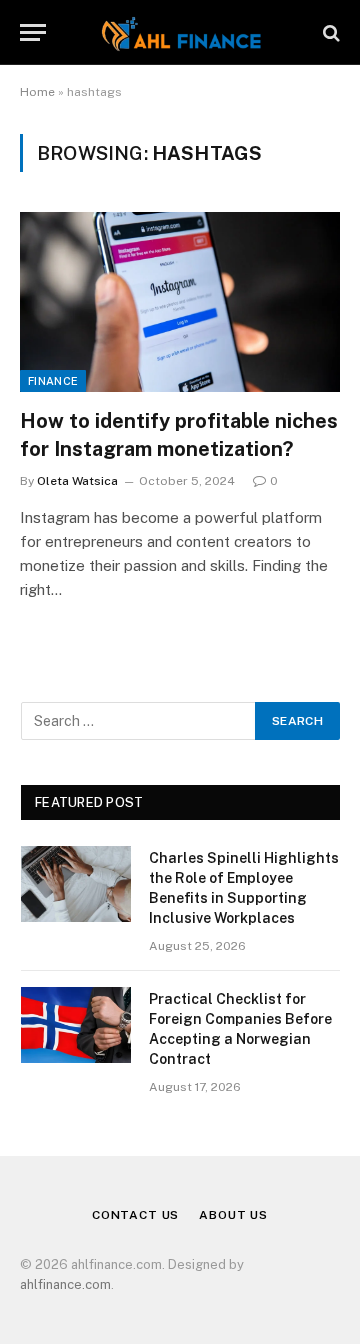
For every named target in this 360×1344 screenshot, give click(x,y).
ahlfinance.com (65, 1284)
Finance (53, 381)
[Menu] (33, 32)
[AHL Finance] (179, 32)
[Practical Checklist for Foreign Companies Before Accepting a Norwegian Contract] (76, 1025)
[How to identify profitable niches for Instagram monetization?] (180, 302)
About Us (233, 1215)
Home (37, 92)
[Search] (329, 32)
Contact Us (135, 1215)
